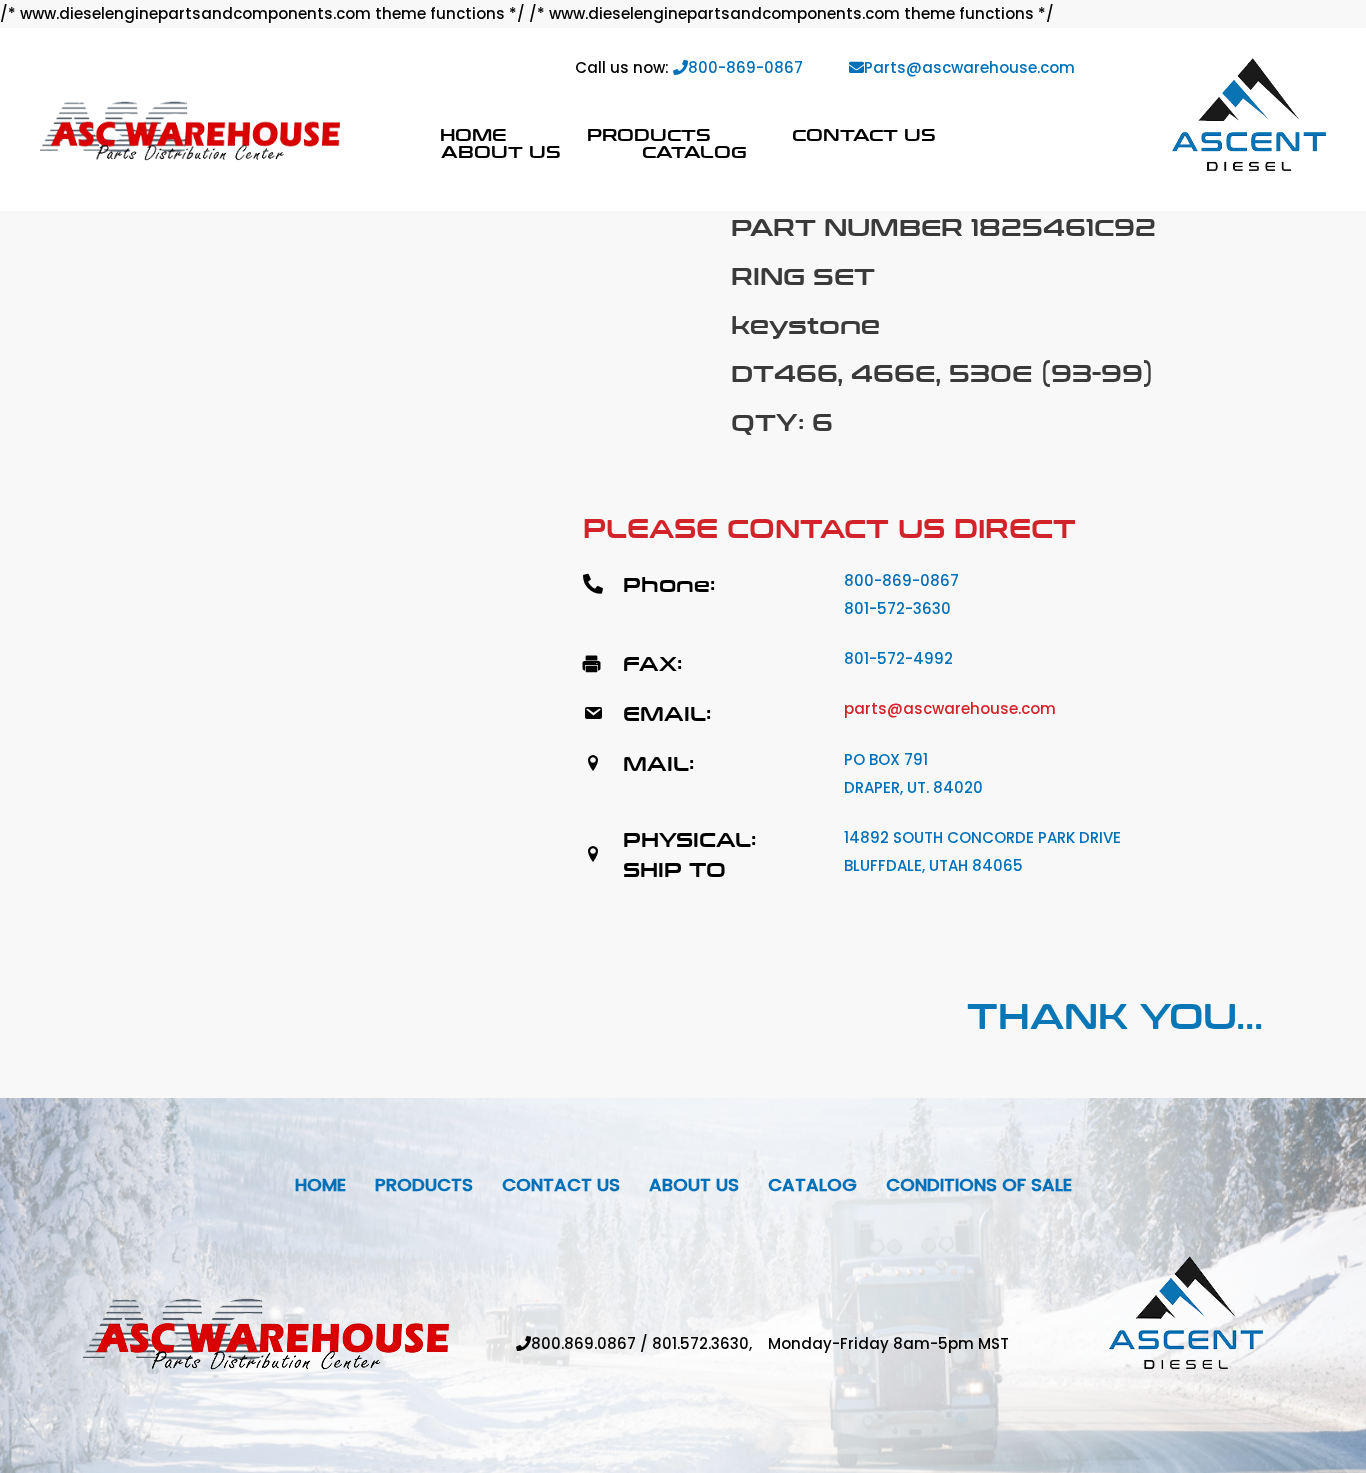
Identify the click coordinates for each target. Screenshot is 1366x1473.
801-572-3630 (897, 608)
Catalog (694, 151)
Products (649, 134)
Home (473, 134)
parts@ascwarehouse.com (950, 708)
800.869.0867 (583, 1343)
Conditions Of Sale (979, 1184)
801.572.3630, (710, 1343)
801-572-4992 (898, 658)
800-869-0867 (745, 67)
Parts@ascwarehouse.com (969, 67)
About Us (501, 151)
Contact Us (864, 134)
